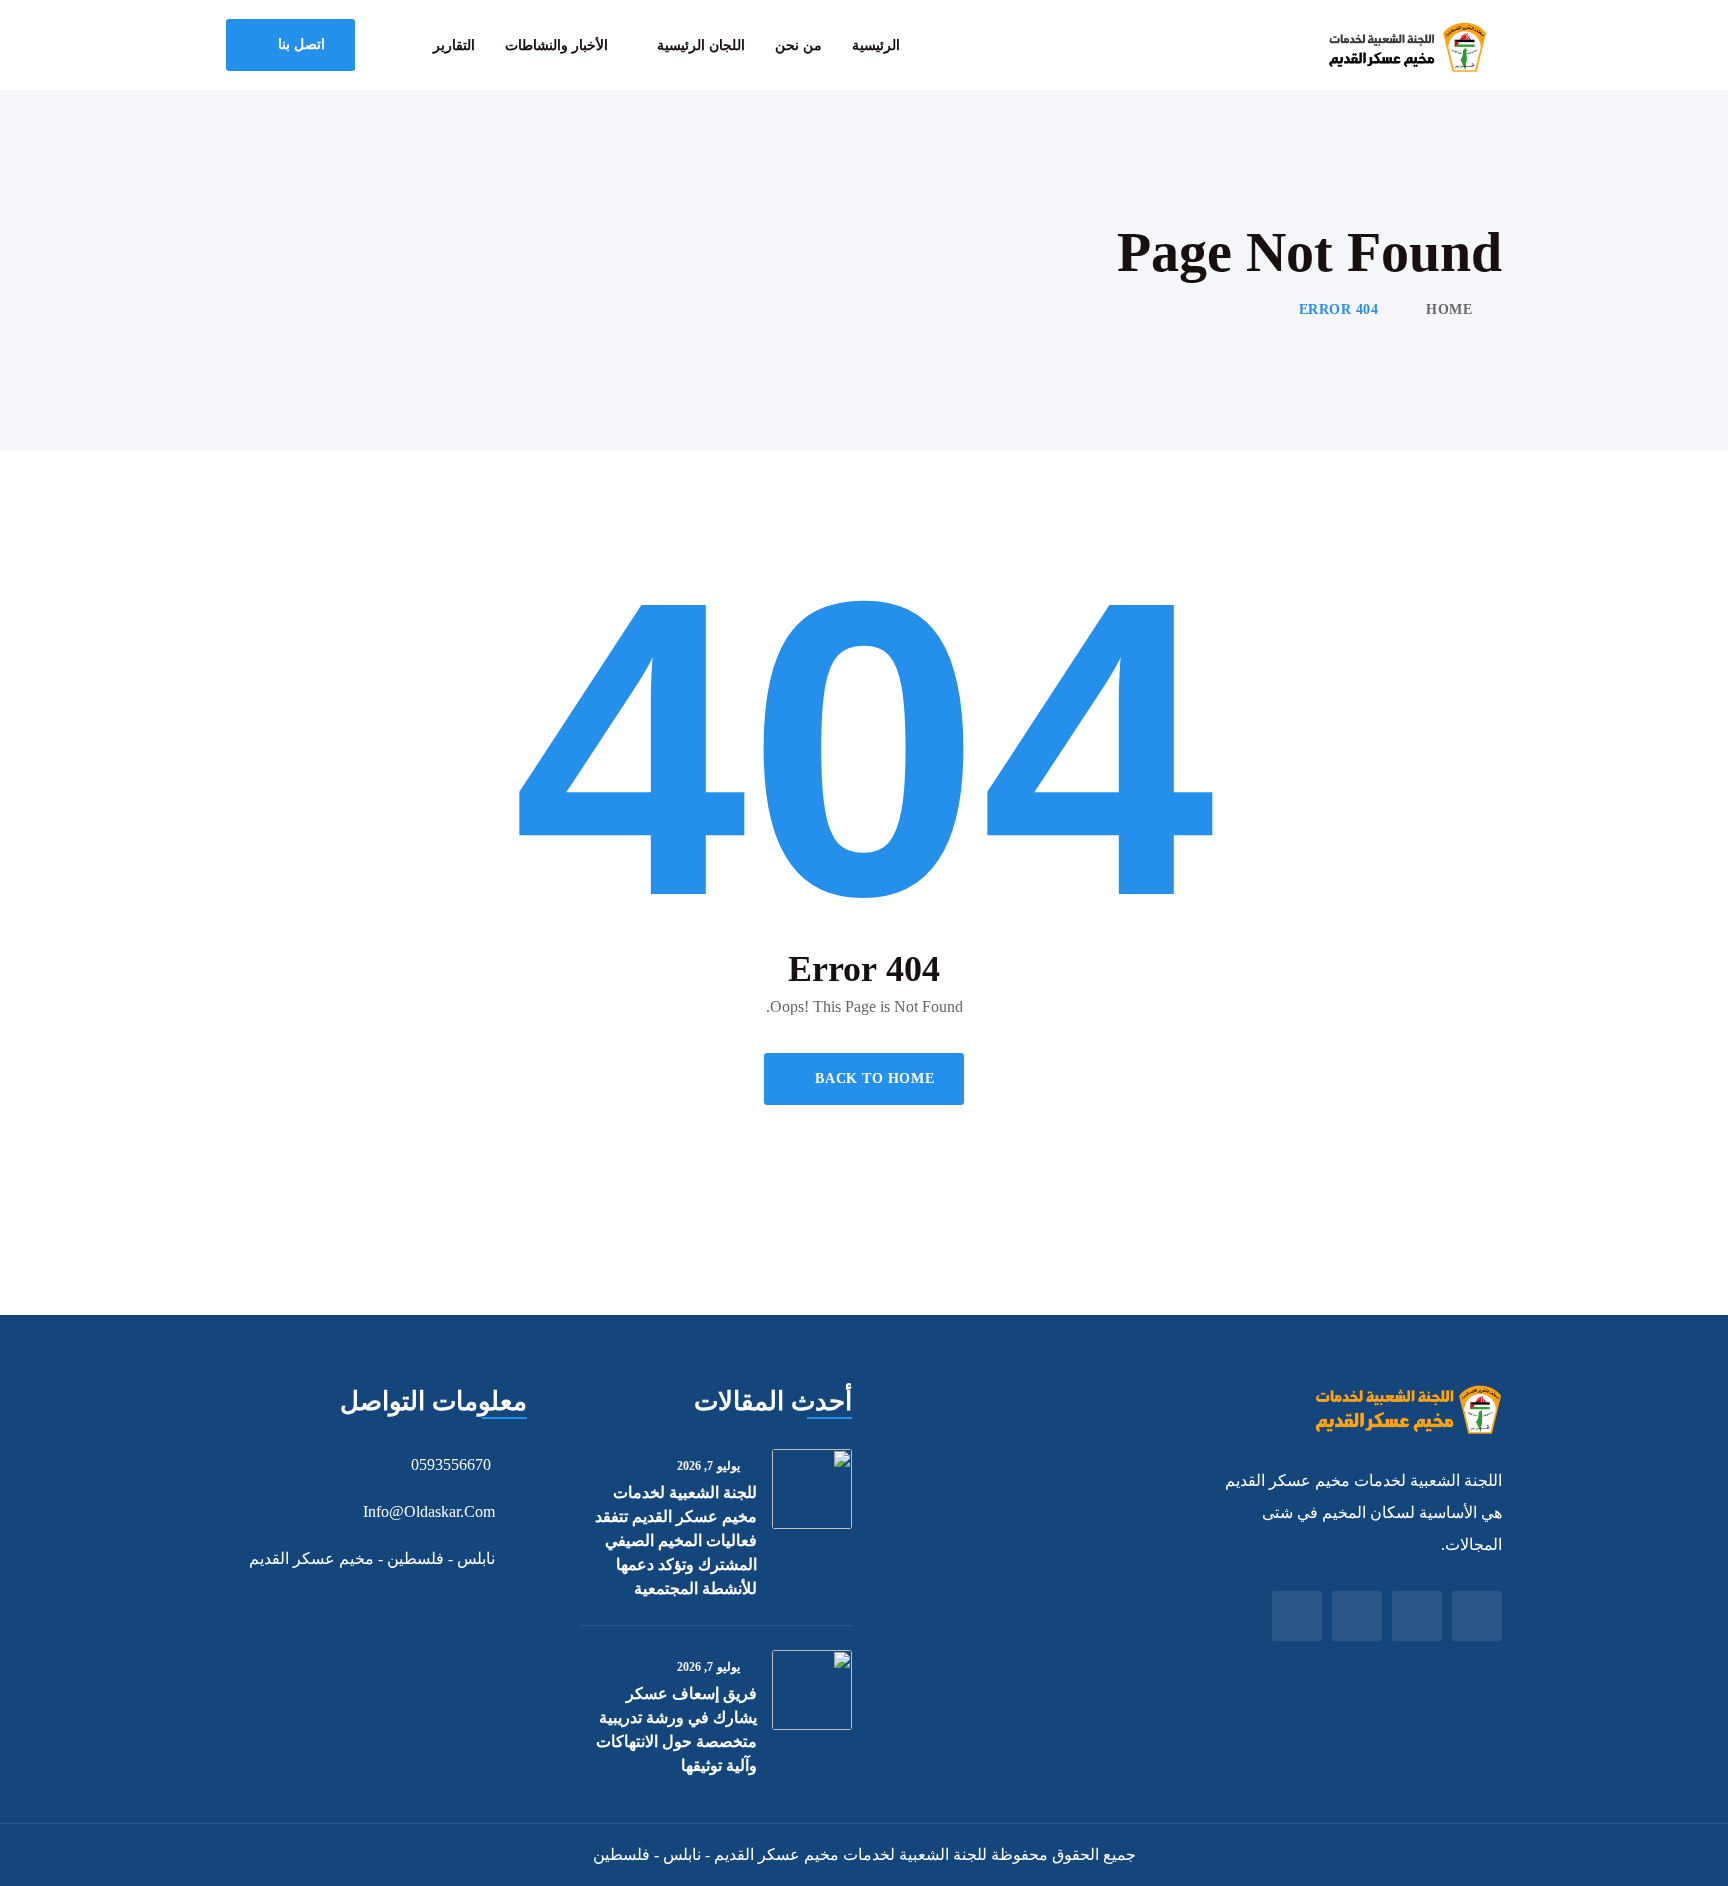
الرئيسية (876, 45)
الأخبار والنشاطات (556, 45)
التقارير (454, 45)
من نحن (798, 45)
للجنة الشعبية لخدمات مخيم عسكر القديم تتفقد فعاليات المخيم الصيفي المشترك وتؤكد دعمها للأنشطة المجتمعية (676, 1540)
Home (1449, 309)
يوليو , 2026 (708, 1466)
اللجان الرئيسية (701, 45)
